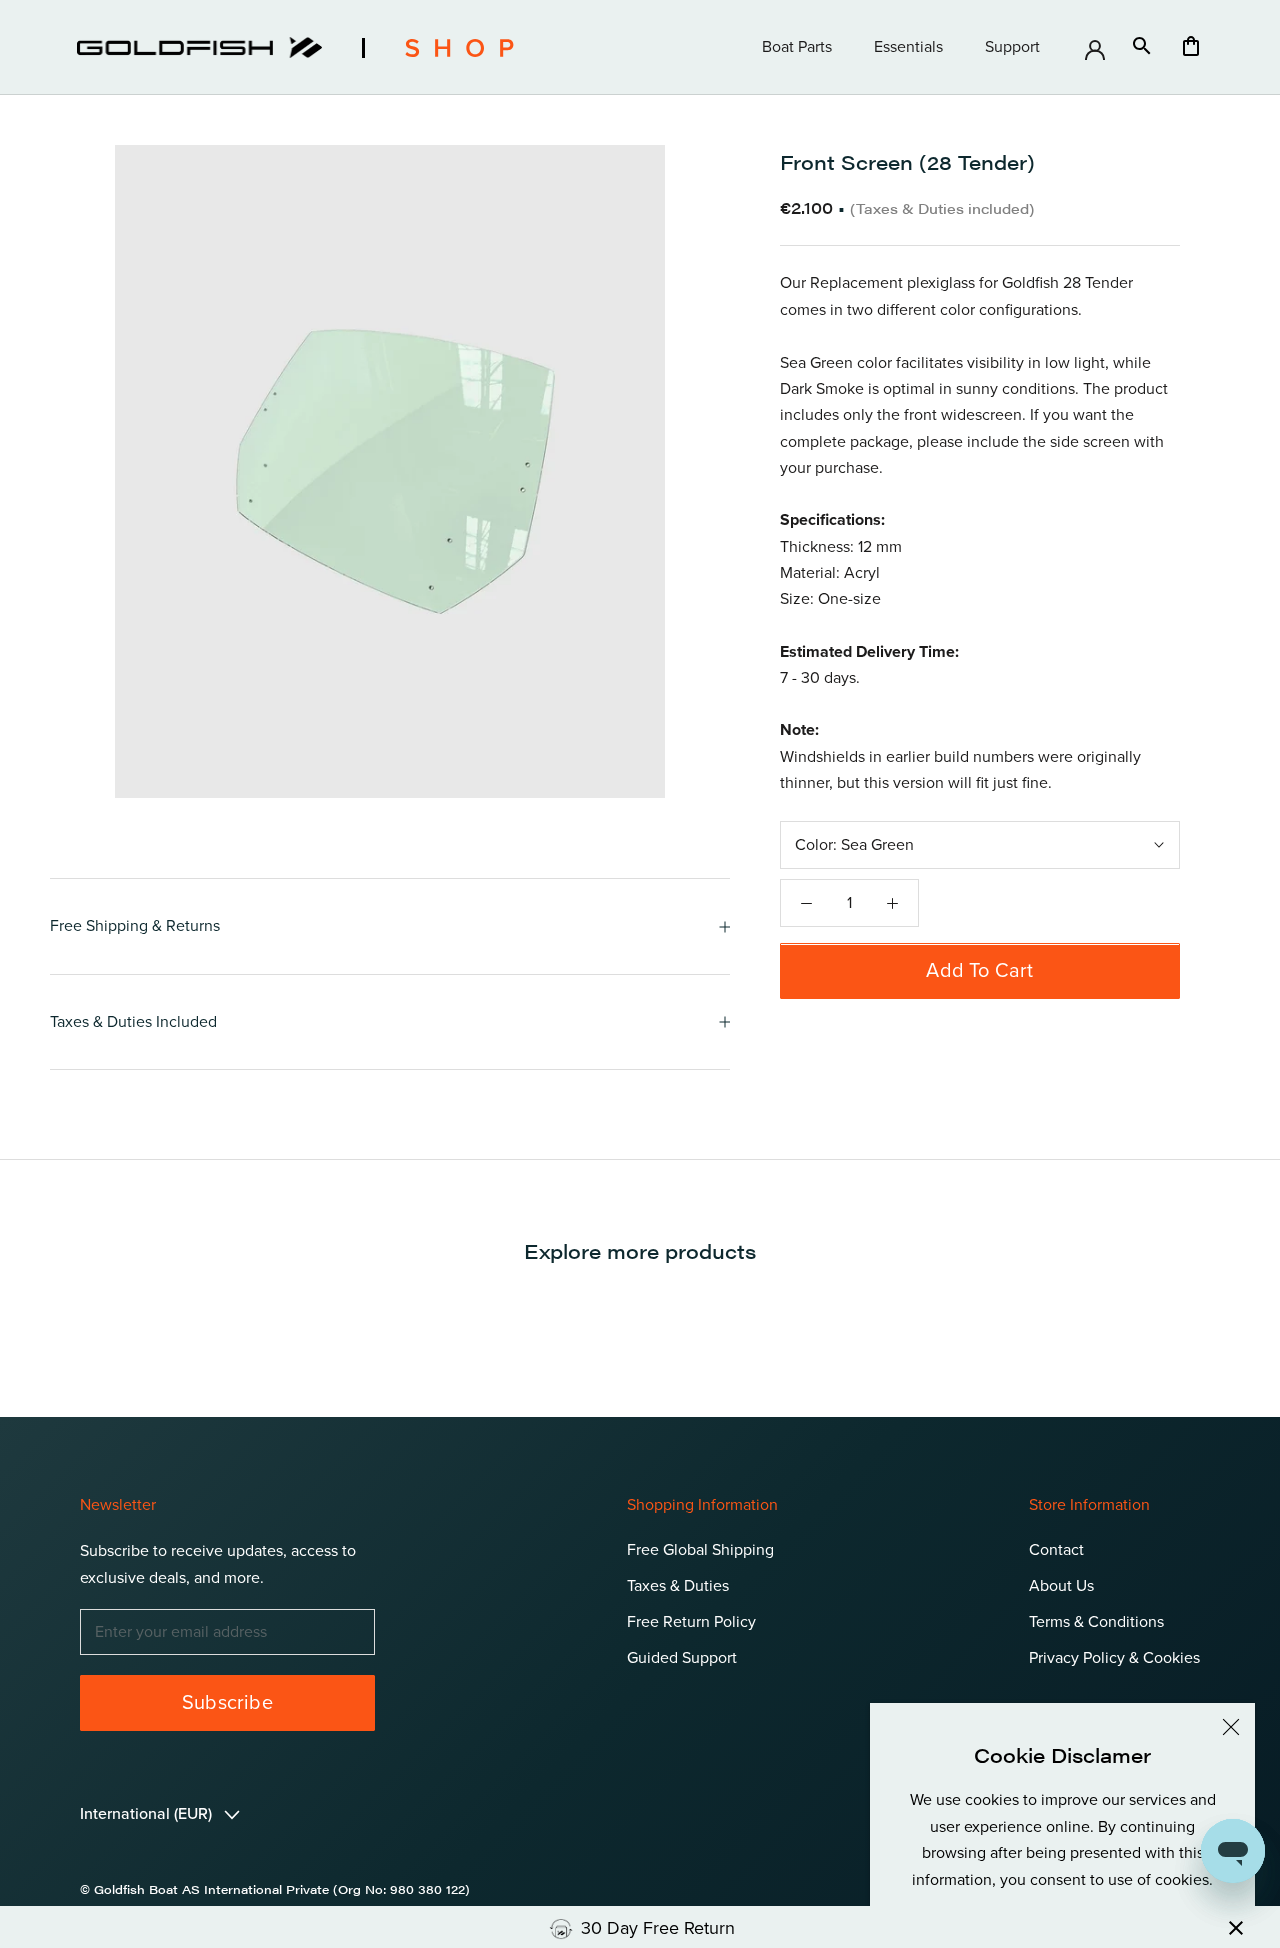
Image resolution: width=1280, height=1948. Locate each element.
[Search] (1142, 47)
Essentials (908, 47)
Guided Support (682, 1658)
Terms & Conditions (1096, 1622)
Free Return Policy (691, 1622)
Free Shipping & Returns (135, 926)
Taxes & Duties (678, 1586)
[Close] (1231, 1727)
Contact (1056, 1550)
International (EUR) (148, 1814)
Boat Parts (797, 47)
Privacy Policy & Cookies (1114, 1658)
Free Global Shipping (700, 1550)
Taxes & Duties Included (133, 1022)
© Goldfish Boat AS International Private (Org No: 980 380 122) (275, 1889)
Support (1012, 47)
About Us (1061, 1586)
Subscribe (227, 1703)
